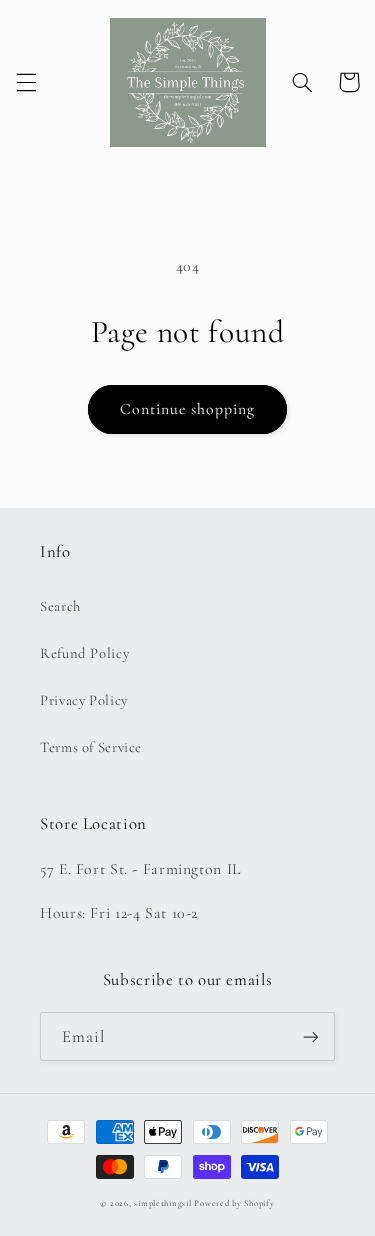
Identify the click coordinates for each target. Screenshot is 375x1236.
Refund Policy (84, 653)
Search (60, 606)
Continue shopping (188, 409)
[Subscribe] (311, 1036)
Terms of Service (91, 747)
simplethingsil (162, 1203)
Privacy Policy (84, 700)
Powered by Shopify (234, 1203)
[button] (26, 82)
